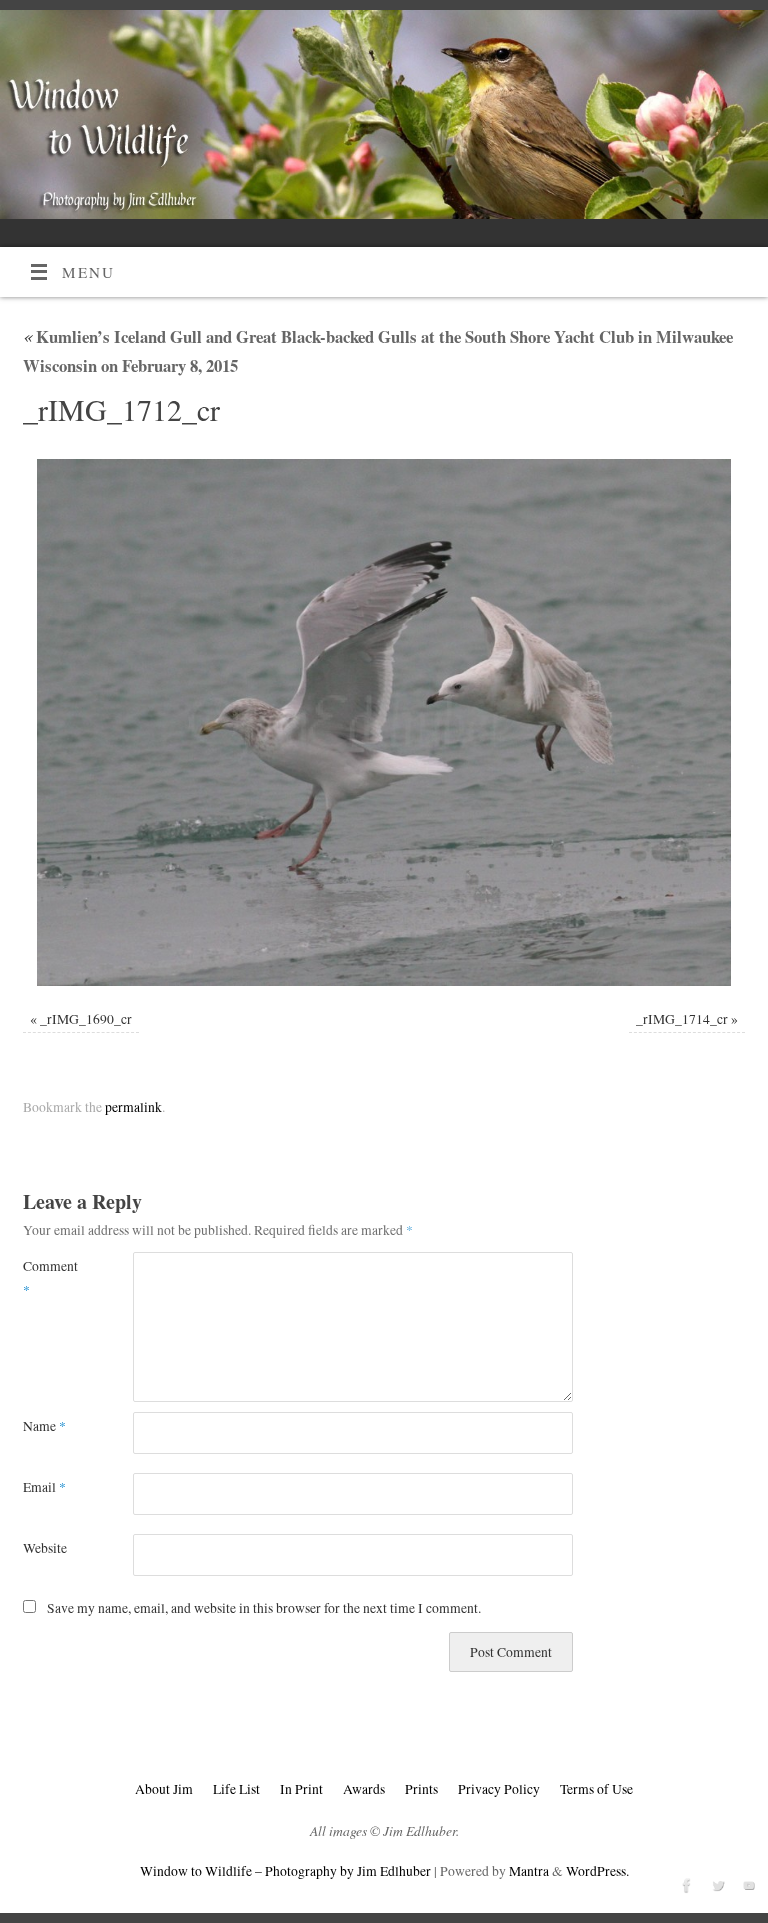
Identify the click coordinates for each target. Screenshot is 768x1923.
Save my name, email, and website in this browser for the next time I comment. (264, 1608)
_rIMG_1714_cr (682, 1019)
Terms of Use (596, 1789)
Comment (50, 1277)
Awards (364, 1789)
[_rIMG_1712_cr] (384, 722)
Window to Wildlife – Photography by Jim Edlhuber (285, 1871)
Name (44, 1426)
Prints (421, 1789)
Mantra (529, 1871)
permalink (133, 1107)
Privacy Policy (499, 1789)
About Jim (164, 1789)
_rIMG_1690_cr (86, 1019)
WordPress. (597, 1871)
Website (45, 1548)
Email (44, 1487)
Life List (236, 1789)
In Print (301, 1789)
